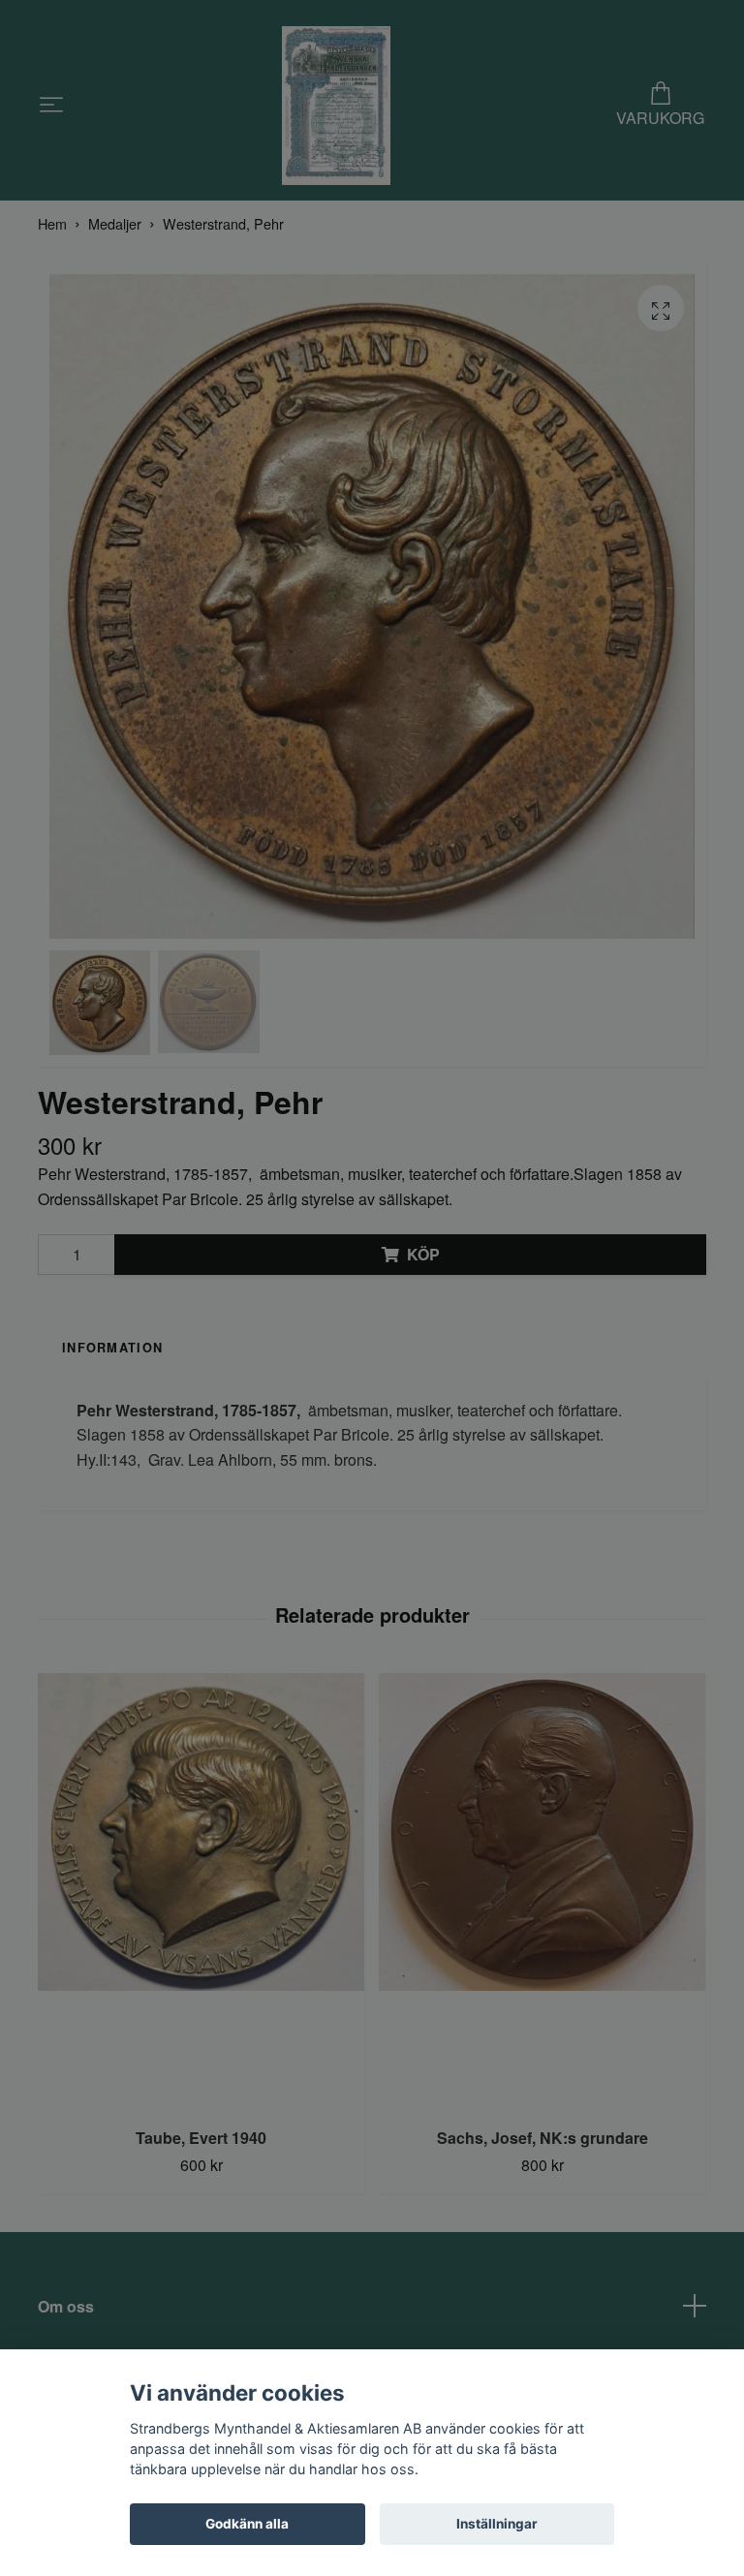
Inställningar (497, 2524)
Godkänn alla (247, 2524)
